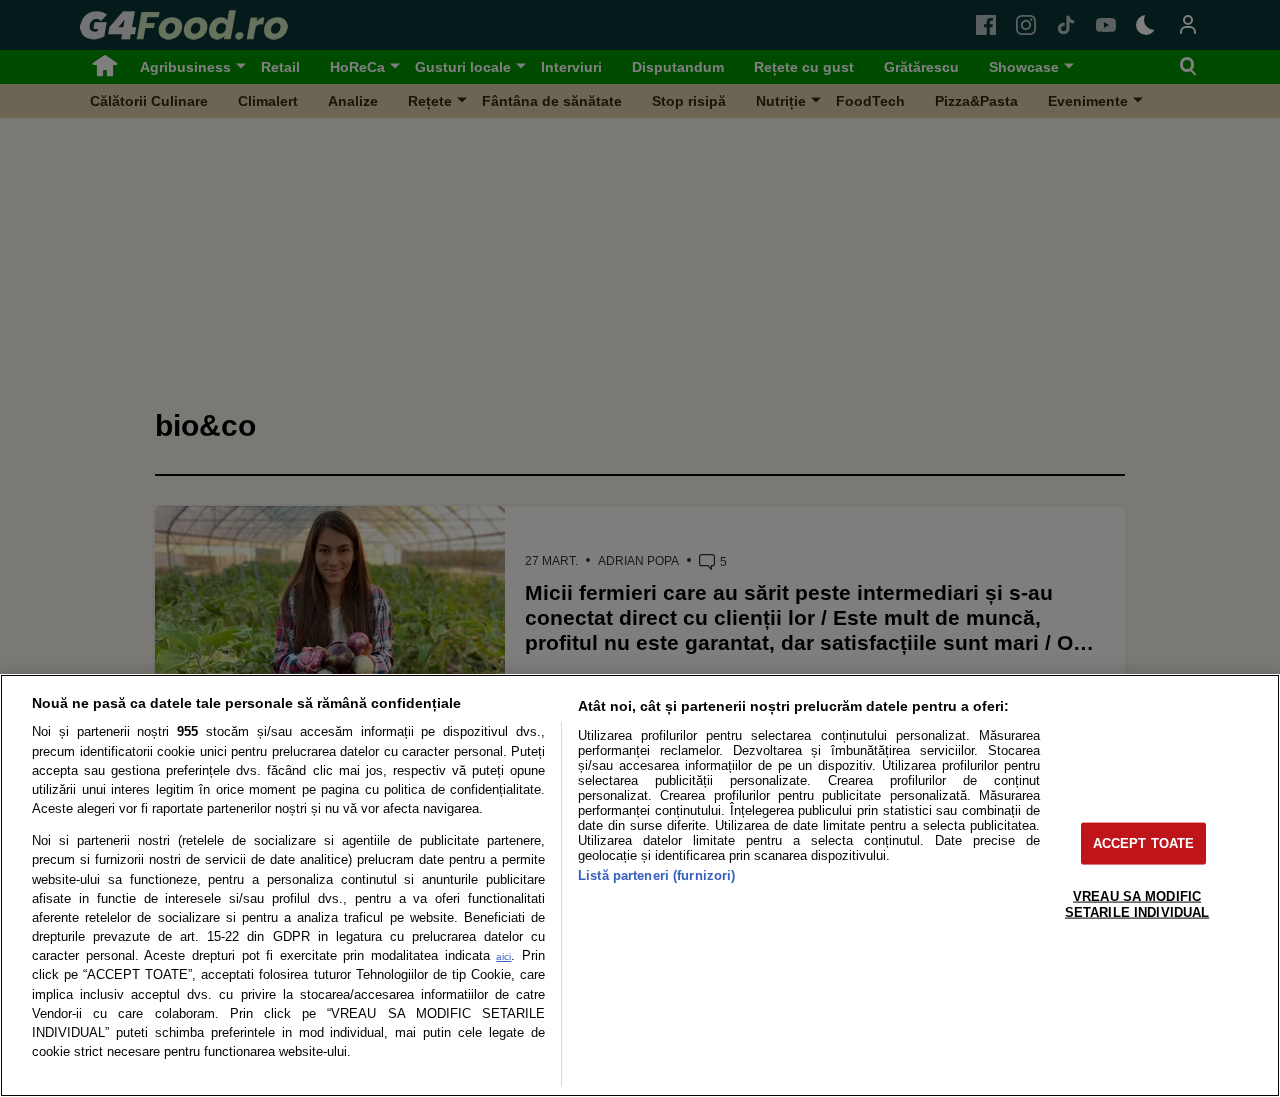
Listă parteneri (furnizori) (656, 875)
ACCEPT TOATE (1144, 843)
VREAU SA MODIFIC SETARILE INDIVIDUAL (1137, 904)
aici (503, 956)
